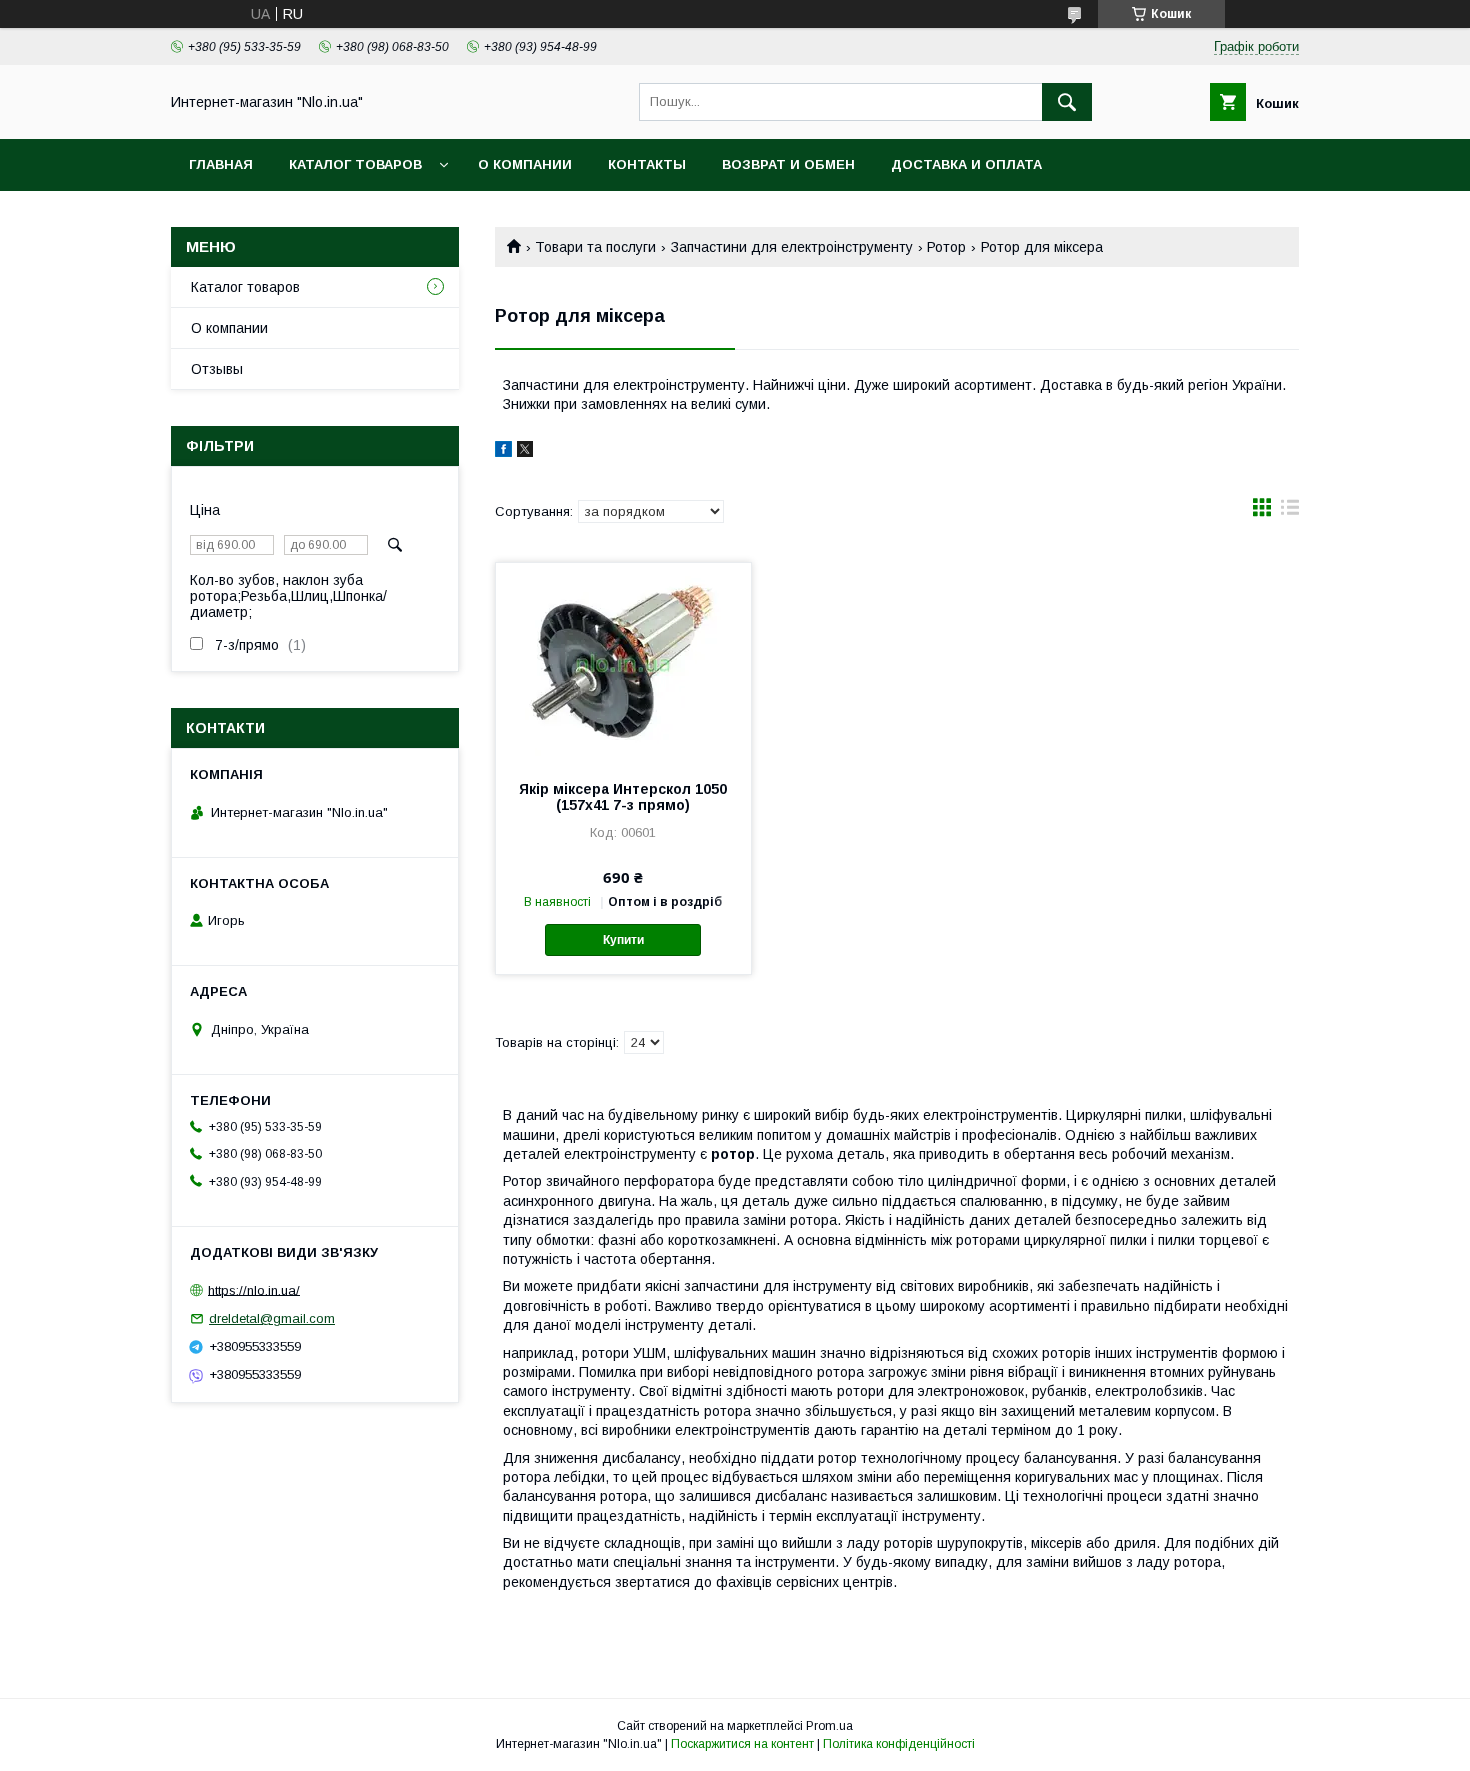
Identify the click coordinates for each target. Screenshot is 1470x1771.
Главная (221, 164)
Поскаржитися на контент (742, 1744)
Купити (623, 940)
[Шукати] (1067, 102)
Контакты (647, 164)
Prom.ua (829, 1726)
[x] (525, 452)
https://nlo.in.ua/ (254, 1289)
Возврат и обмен (788, 164)
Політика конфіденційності (899, 1744)
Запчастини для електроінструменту (792, 247)
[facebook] (503, 452)
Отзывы (217, 369)
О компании (525, 164)
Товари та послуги (595, 247)
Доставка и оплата (966, 164)
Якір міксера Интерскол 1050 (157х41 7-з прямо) (623, 797)
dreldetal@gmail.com (272, 1318)
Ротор (946, 247)
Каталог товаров (355, 164)
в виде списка (1290, 512)
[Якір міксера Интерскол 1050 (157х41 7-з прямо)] (623, 663)
